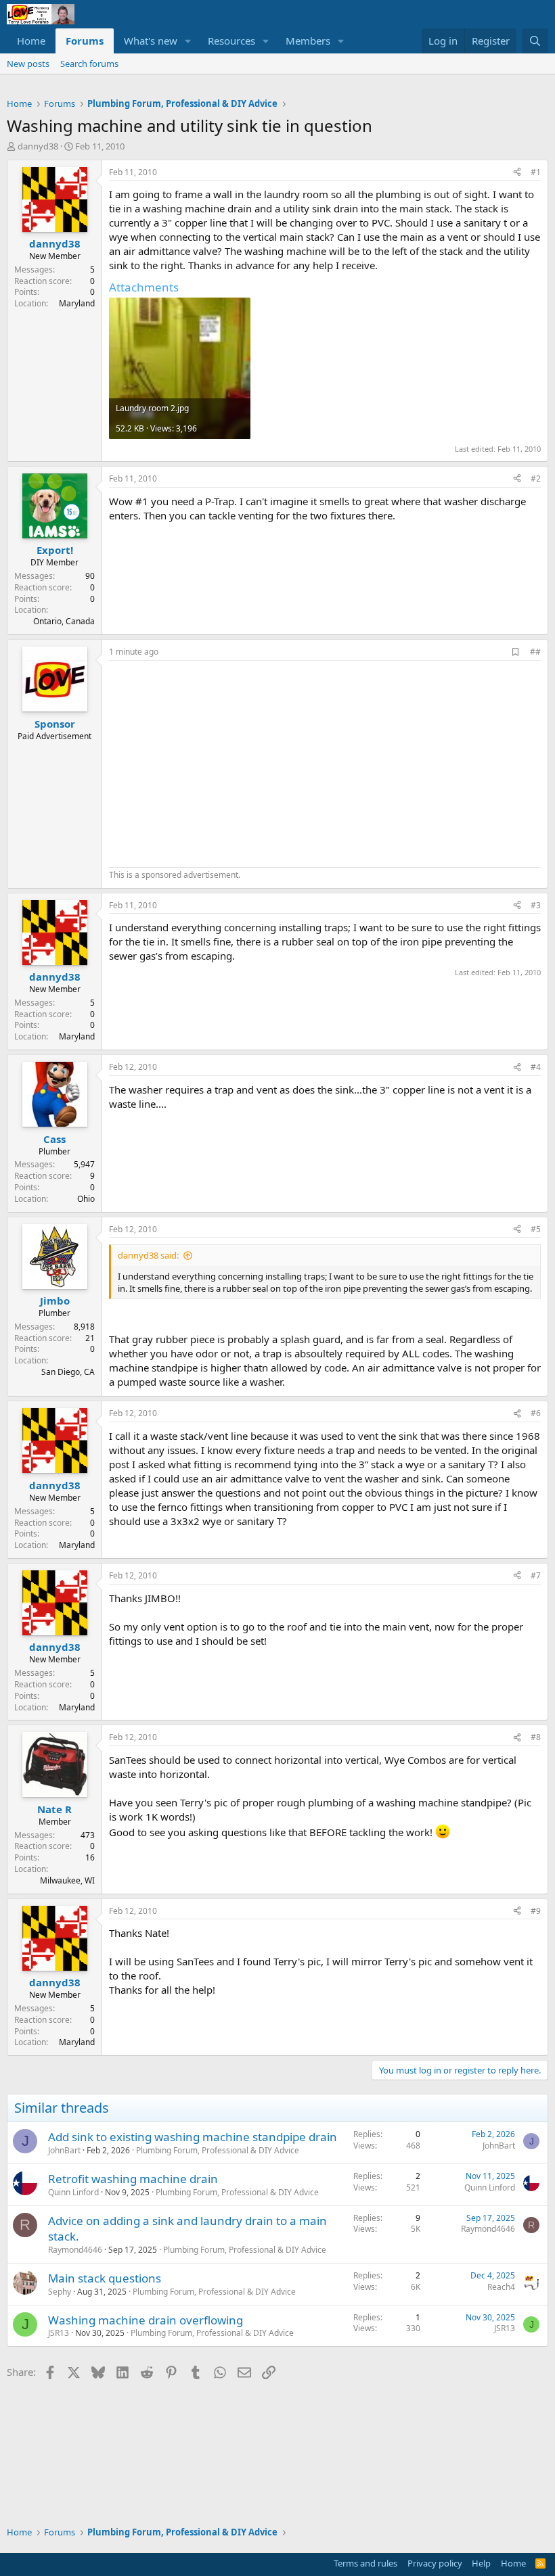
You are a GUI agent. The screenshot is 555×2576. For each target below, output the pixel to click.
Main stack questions (105, 2278)
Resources (231, 41)
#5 (536, 1229)
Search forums (89, 64)
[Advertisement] (223, 762)
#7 (536, 1575)
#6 (536, 1413)
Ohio (86, 1199)
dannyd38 (38, 146)
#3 (536, 905)
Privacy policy (435, 2563)
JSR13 (59, 2333)
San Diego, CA (68, 1372)
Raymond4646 (75, 2250)
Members (308, 41)
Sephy (60, 2292)
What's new (151, 41)
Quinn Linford (73, 2192)
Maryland (77, 303)
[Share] (517, 173)
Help (481, 2563)
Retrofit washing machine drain (133, 2179)
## (535, 652)
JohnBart (64, 2150)
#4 (536, 1067)
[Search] (535, 41)
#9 (536, 1911)
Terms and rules (365, 2563)
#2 (536, 478)
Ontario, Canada (64, 621)
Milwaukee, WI (67, 1880)
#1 (536, 172)
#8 (536, 1737)
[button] (188, 41)
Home (31, 41)
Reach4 (501, 2287)
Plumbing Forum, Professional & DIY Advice (218, 2150)
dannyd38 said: (148, 1255)
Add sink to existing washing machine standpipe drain (193, 2137)
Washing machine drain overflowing (146, 2320)
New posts (28, 64)
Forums (85, 41)
